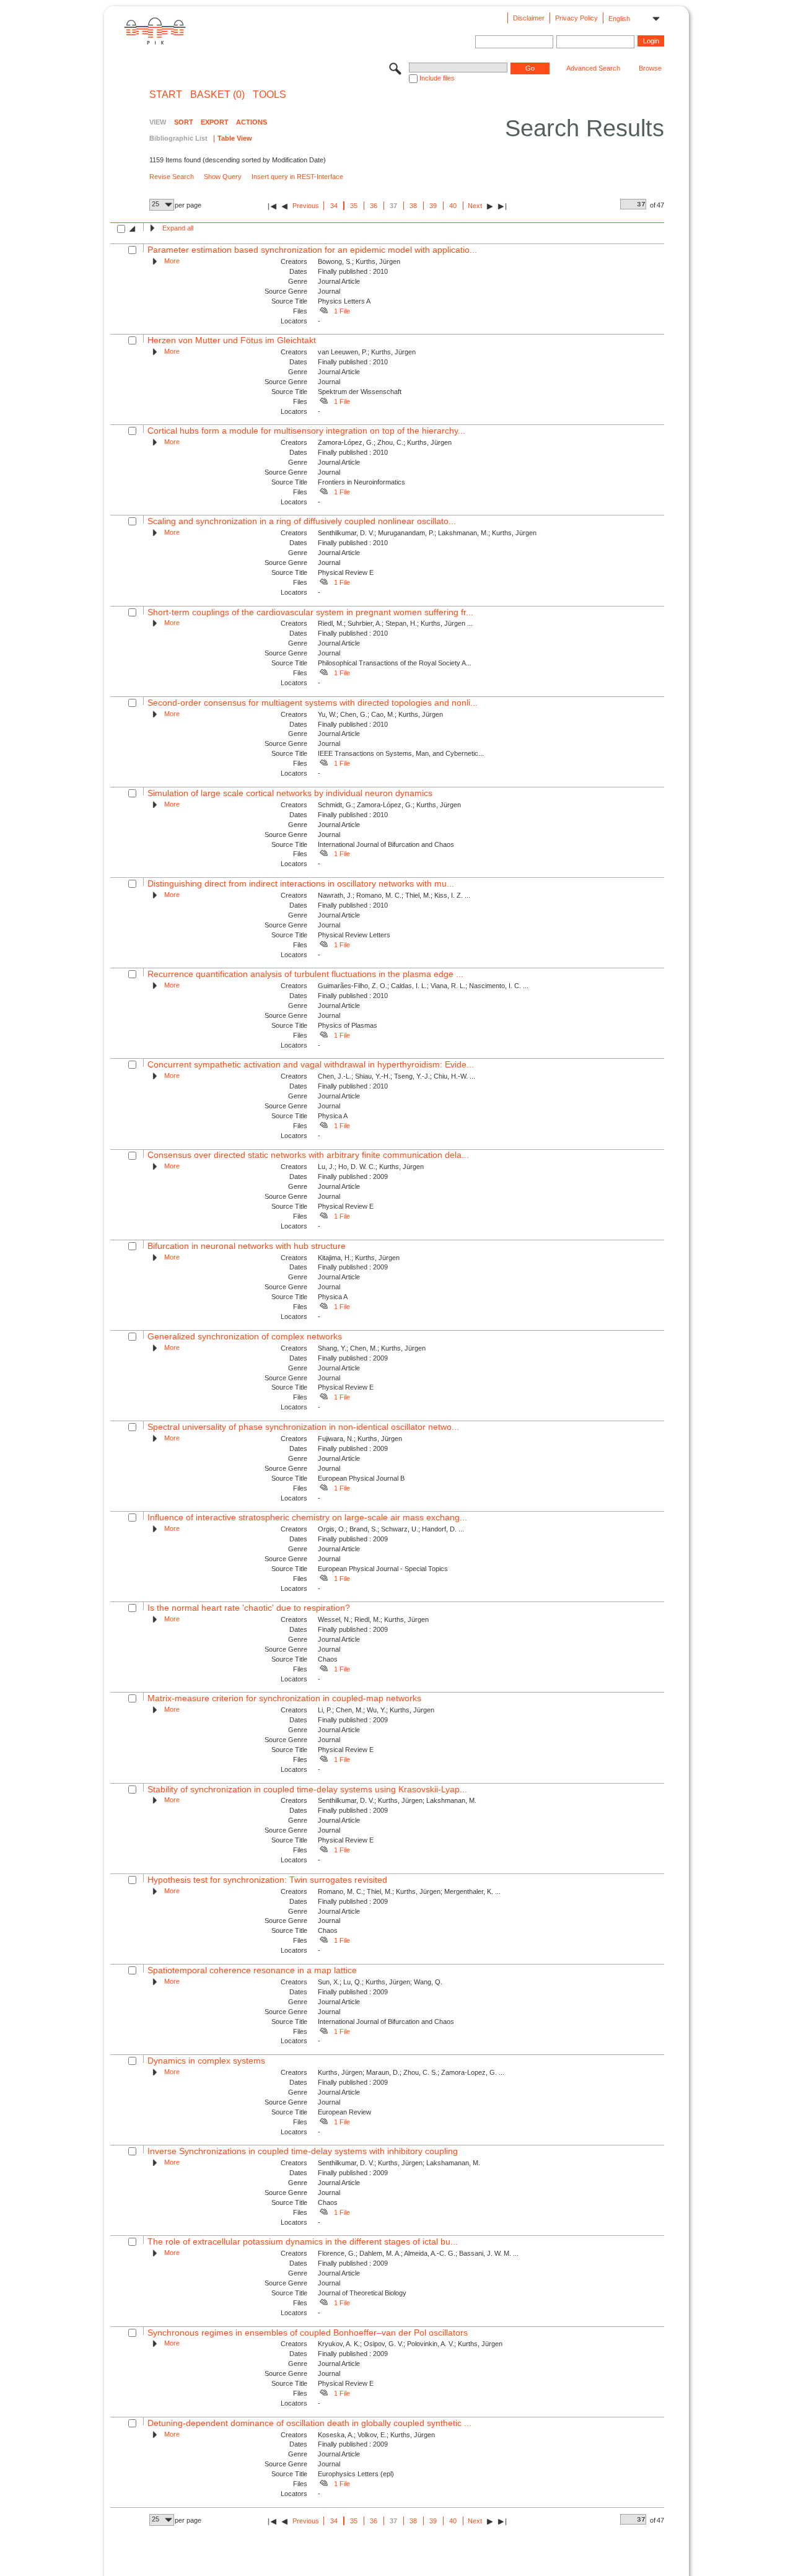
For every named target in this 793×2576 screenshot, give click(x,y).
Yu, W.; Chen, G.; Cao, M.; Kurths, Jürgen (380, 714)
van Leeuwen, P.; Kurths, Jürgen (367, 352)
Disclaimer (529, 18)
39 (433, 206)
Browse (650, 68)
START (166, 95)
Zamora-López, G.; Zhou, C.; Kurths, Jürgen (385, 442)
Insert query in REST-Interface (297, 177)
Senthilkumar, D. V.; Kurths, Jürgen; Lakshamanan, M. (399, 2163)
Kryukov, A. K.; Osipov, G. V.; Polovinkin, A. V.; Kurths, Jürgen (410, 2344)
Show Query (223, 177)
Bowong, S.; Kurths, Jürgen (359, 261)
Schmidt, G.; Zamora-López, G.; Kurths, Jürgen (389, 805)
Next (475, 206)
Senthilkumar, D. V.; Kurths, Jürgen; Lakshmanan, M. (397, 1800)
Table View (235, 138)
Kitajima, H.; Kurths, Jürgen (359, 1258)
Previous (306, 206)
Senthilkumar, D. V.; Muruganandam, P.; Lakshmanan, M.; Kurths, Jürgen (427, 533)
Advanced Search (593, 68)
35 (354, 206)
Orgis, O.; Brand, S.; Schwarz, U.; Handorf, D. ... (391, 1529)
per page (188, 205)
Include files (437, 78)
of (653, 205)
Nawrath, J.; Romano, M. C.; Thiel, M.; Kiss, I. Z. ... (394, 895)
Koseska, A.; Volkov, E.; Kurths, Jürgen (376, 2435)
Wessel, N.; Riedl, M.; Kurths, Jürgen (373, 1619)
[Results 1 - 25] (272, 206)
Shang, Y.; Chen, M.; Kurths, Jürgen (372, 1348)
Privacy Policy (576, 18)
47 (660, 205)
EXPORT (215, 122)
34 (334, 206)
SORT (184, 122)
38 (413, 206)
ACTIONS (252, 122)
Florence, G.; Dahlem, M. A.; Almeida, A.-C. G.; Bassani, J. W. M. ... (418, 2253)
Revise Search (172, 177)
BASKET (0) (217, 95)
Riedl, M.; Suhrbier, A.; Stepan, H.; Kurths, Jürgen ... (395, 623)
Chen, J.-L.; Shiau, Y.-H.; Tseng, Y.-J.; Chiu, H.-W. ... (396, 1076)
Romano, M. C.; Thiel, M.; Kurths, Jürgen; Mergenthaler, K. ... (409, 1891)
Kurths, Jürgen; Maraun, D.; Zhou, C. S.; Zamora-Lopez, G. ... (411, 2072)
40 (453, 206)
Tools (269, 95)
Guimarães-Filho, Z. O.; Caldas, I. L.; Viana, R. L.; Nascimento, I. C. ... (423, 986)
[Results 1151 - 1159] (502, 206)
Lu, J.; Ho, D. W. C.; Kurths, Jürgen (371, 1167)
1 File (342, 311)
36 (374, 206)
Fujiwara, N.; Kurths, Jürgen (360, 1439)
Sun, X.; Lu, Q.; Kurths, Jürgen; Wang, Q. (380, 1982)
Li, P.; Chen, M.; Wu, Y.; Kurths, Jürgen (376, 1710)
